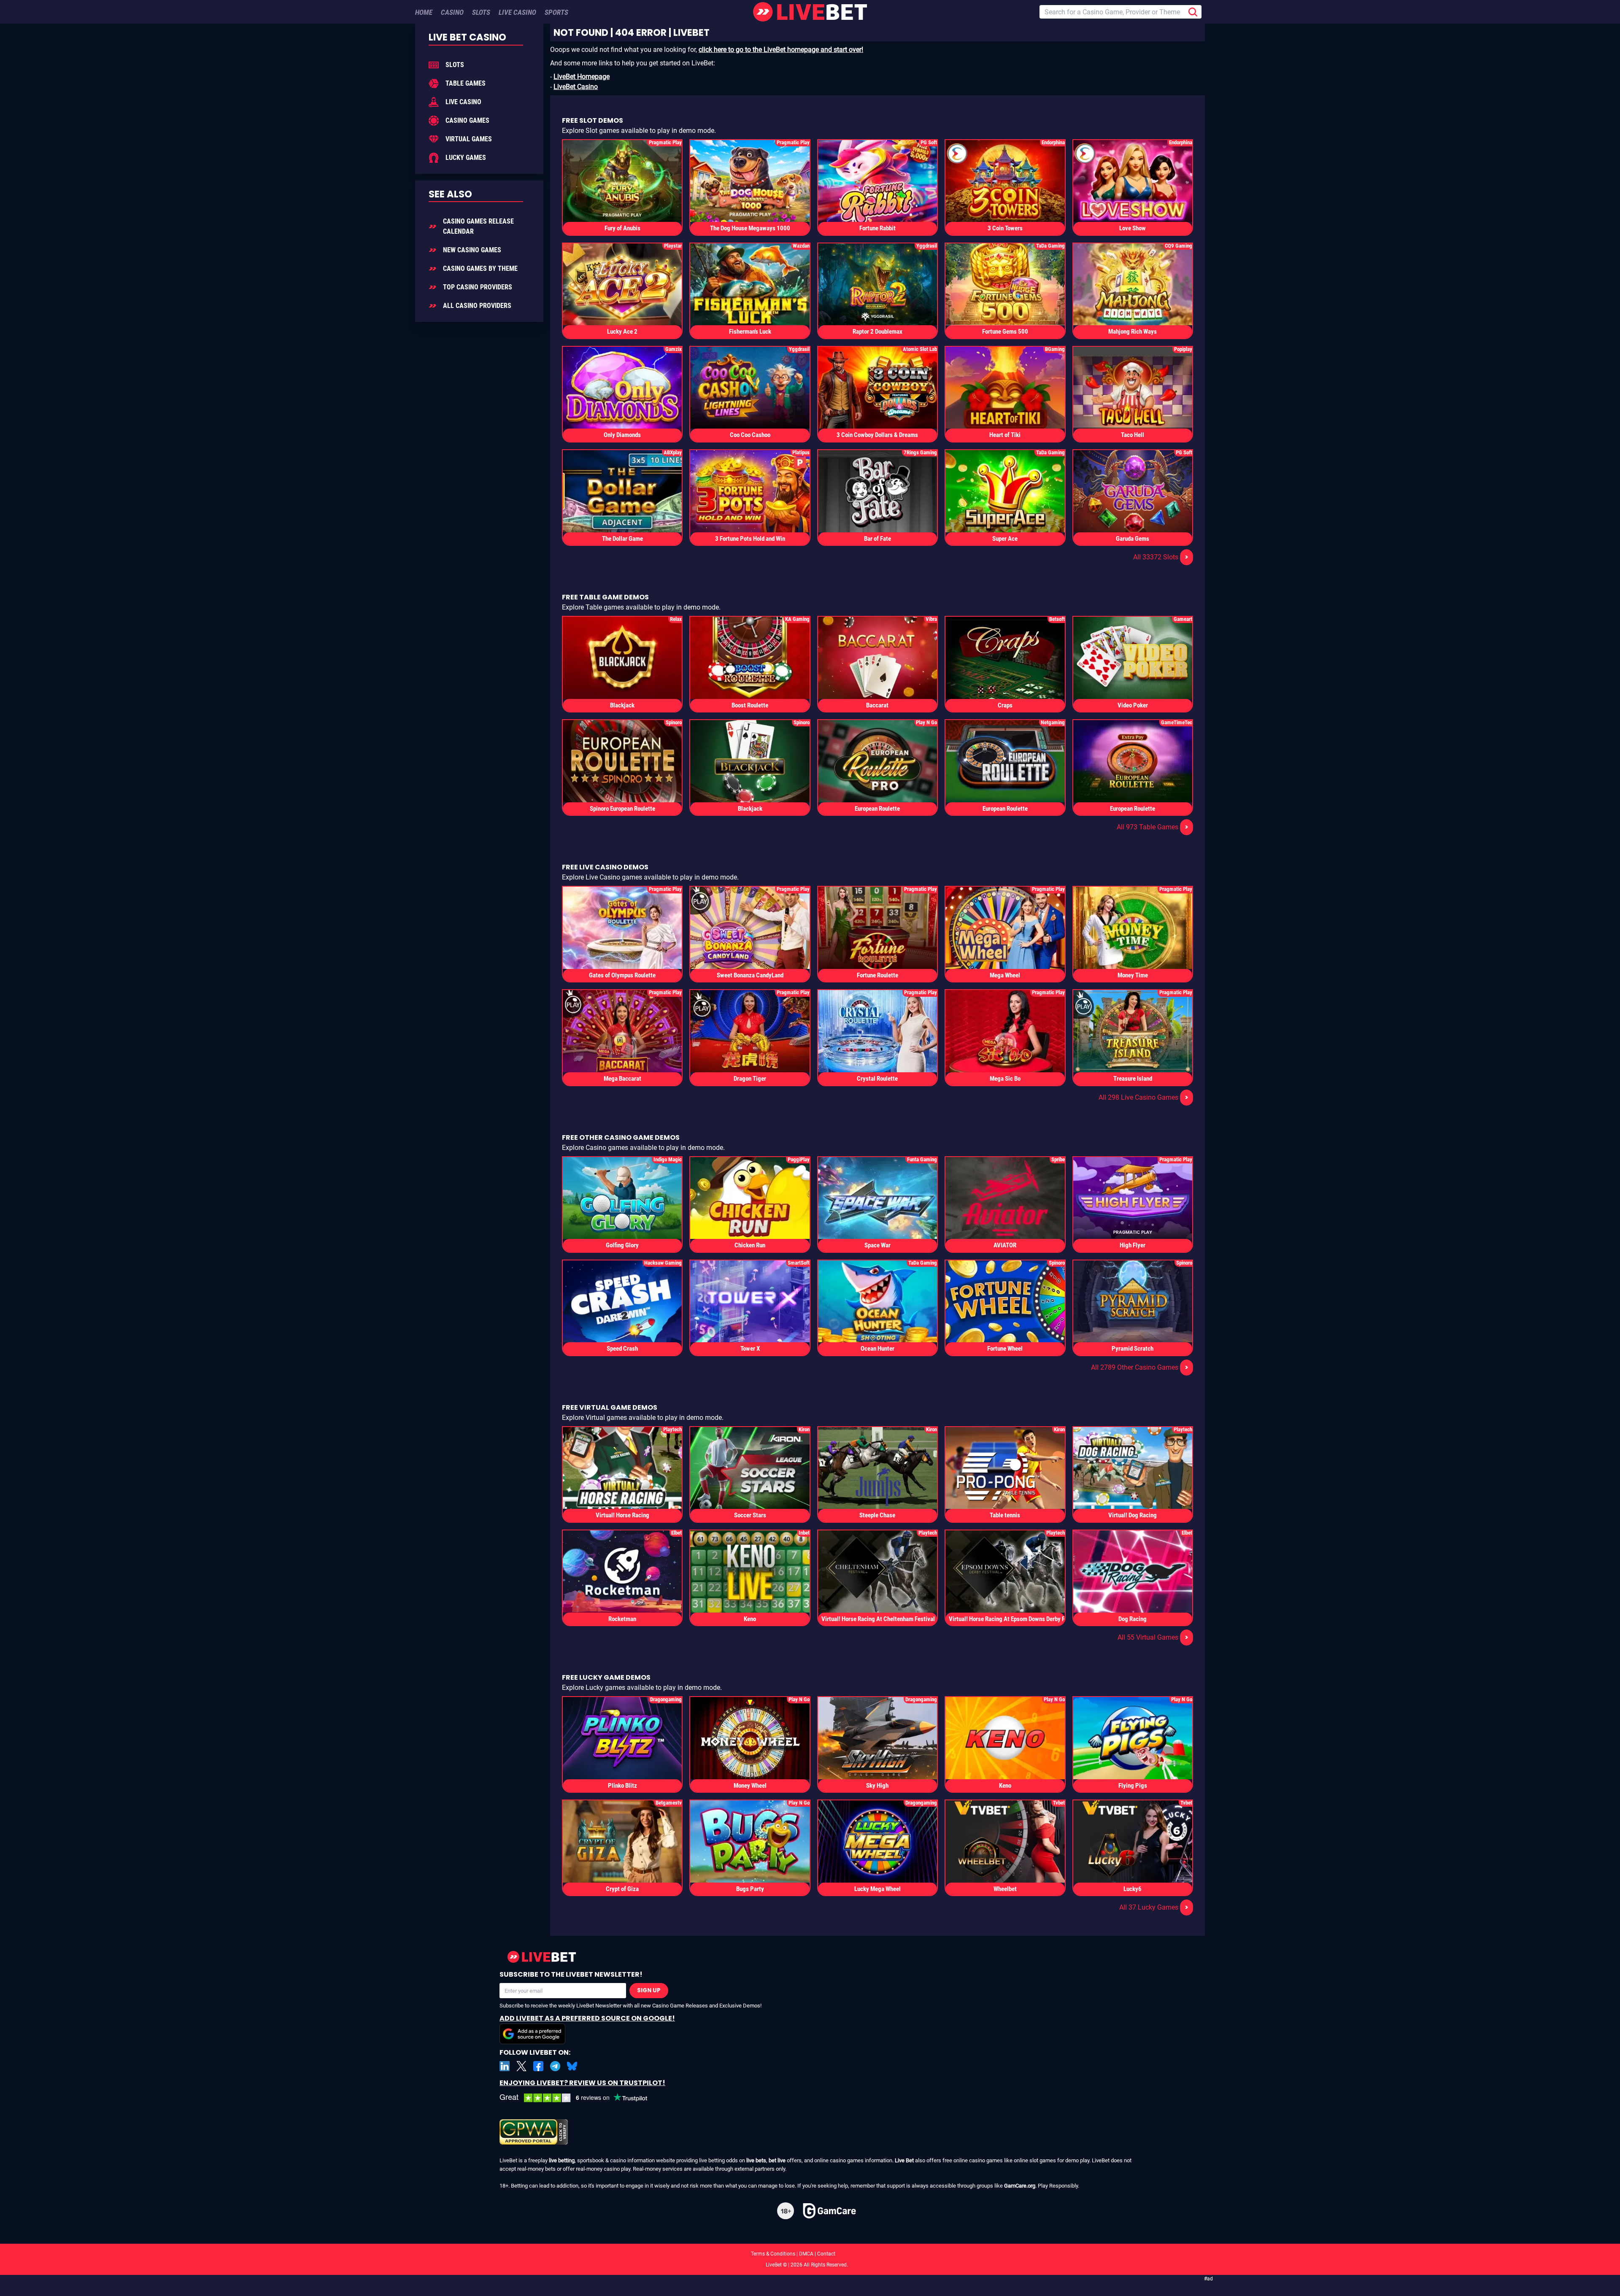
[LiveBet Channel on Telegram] (555, 2066)
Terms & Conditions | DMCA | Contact (810, 2254)
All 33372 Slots (1161, 557)
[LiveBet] (810, 12)
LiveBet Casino (576, 87)
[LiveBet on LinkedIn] (505, 2066)
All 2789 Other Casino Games (1140, 1367)
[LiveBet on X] (521, 2066)
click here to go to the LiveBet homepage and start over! (781, 50)
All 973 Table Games (1153, 827)
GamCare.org (1020, 2186)
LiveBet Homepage (582, 77)
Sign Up (649, 1990)
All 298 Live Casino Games (1143, 1097)
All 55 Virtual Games (1153, 1637)
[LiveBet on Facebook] (538, 2066)
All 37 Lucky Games (1154, 1907)
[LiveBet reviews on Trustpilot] (580, 2098)
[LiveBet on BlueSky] (572, 2066)
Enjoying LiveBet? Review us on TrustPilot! (582, 2083)
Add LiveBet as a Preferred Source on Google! (587, 2018)
